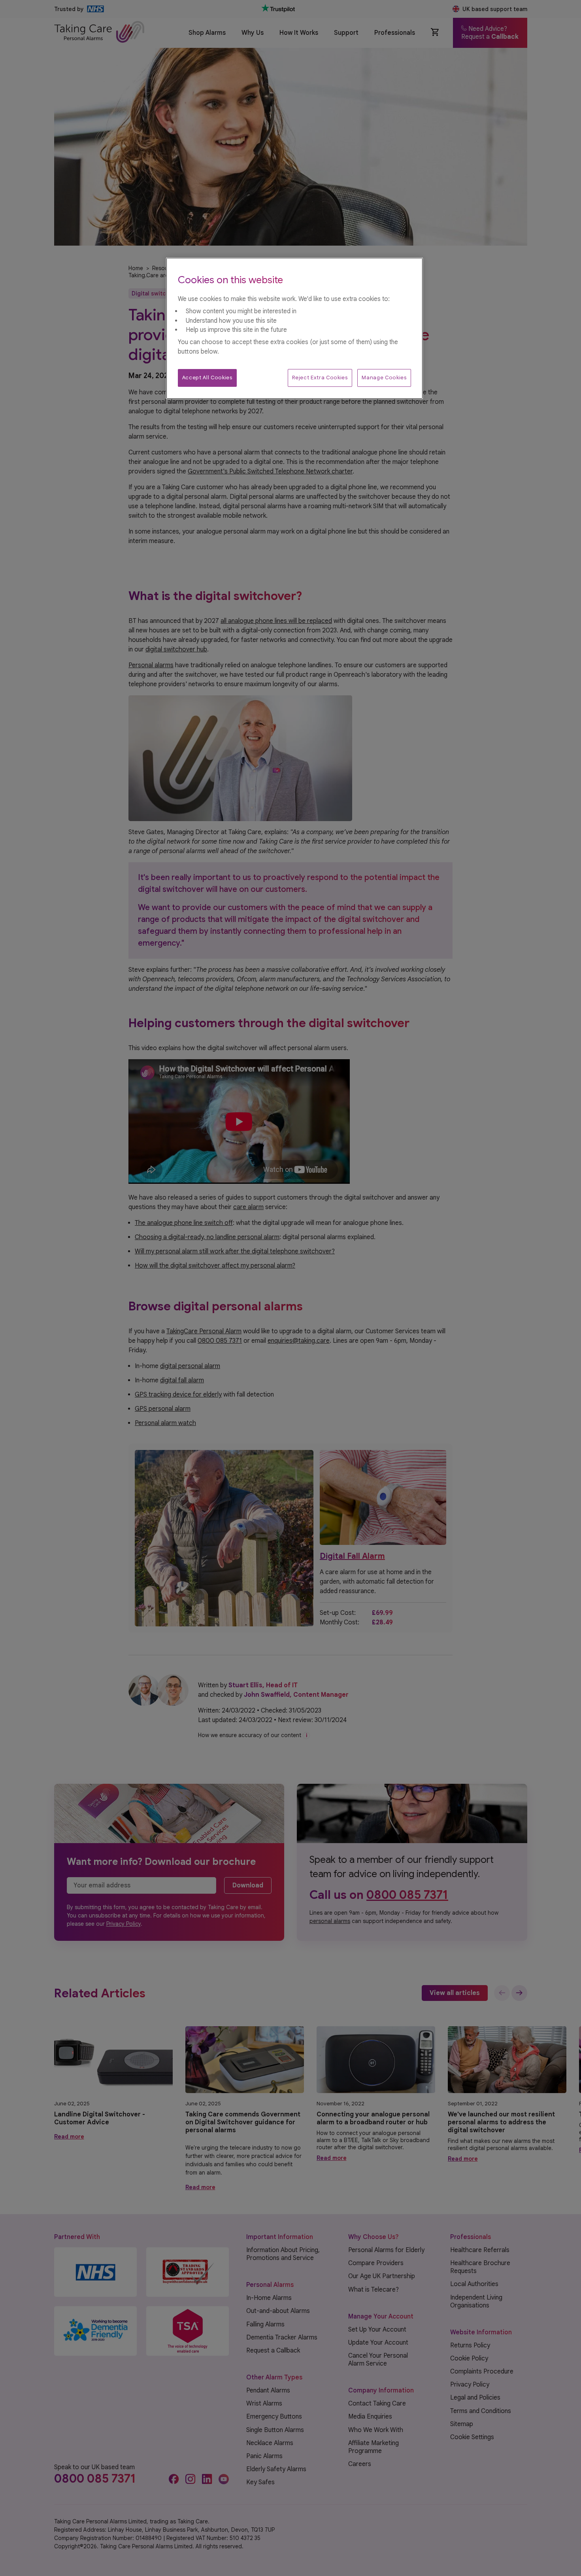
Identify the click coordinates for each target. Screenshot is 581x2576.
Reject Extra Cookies (320, 378)
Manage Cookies (384, 378)
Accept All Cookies (207, 378)
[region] (294, 328)
